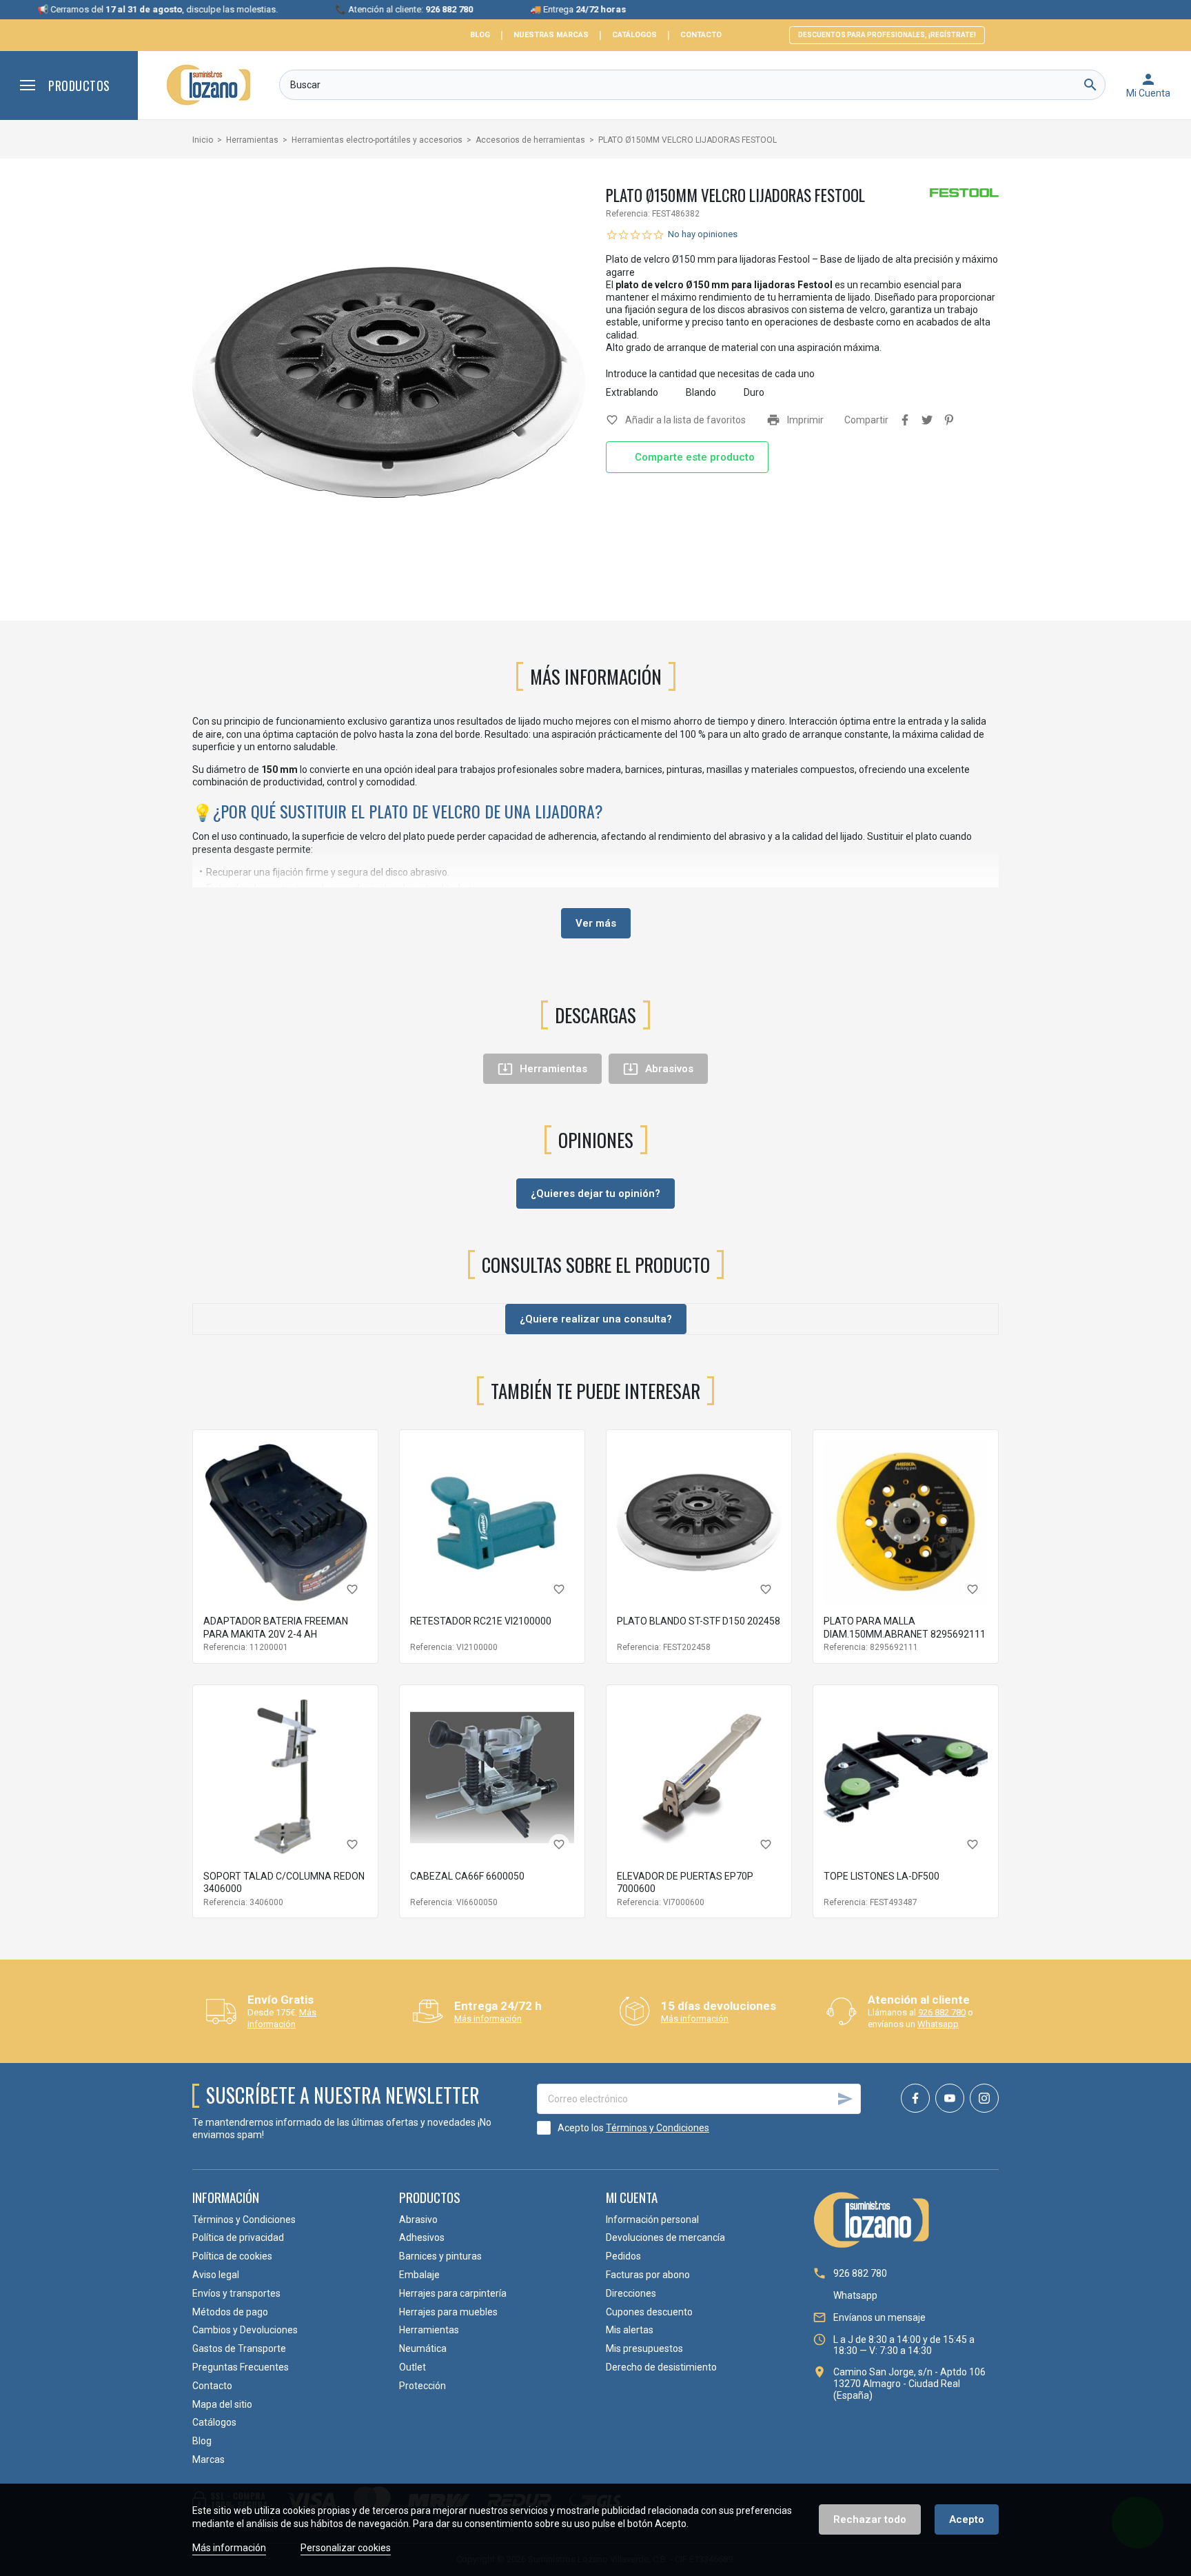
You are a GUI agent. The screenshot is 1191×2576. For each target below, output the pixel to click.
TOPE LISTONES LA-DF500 (882, 1876)
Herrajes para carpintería (453, 2293)
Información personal (652, 2220)
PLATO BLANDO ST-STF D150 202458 (699, 1621)
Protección (423, 2386)
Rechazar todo (870, 2519)
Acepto (967, 2519)
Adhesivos (422, 2237)
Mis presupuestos (644, 2348)
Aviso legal (216, 2275)
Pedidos (623, 2256)
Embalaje (419, 2275)
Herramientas (429, 2330)
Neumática (423, 2348)
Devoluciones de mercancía (665, 2237)
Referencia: (628, 214)
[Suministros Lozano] (208, 85)
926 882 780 (942, 2012)
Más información (282, 2018)
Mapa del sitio (222, 2404)
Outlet (413, 2367)
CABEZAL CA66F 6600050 (467, 1876)
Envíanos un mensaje (879, 2317)
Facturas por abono (648, 2275)
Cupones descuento (649, 2312)
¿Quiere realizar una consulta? (596, 1319)
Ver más (596, 923)
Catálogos (634, 35)
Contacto (701, 35)
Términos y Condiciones (658, 2128)
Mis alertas (630, 2330)
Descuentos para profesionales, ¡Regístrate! (887, 35)
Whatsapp (938, 2024)
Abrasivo (418, 2220)
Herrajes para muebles (448, 2312)
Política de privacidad (238, 2237)
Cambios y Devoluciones (245, 2330)
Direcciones (631, 2293)
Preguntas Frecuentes (241, 2367)
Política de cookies (232, 2256)
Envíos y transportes (236, 2293)
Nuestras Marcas (551, 35)
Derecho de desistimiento (661, 2367)
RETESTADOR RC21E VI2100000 (481, 1621)
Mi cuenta (632, 2197)
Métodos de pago (230, 2312)
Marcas (208, 2459)
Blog (480, 35)
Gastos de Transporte (239, 2348)
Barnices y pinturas (440, 2256)
